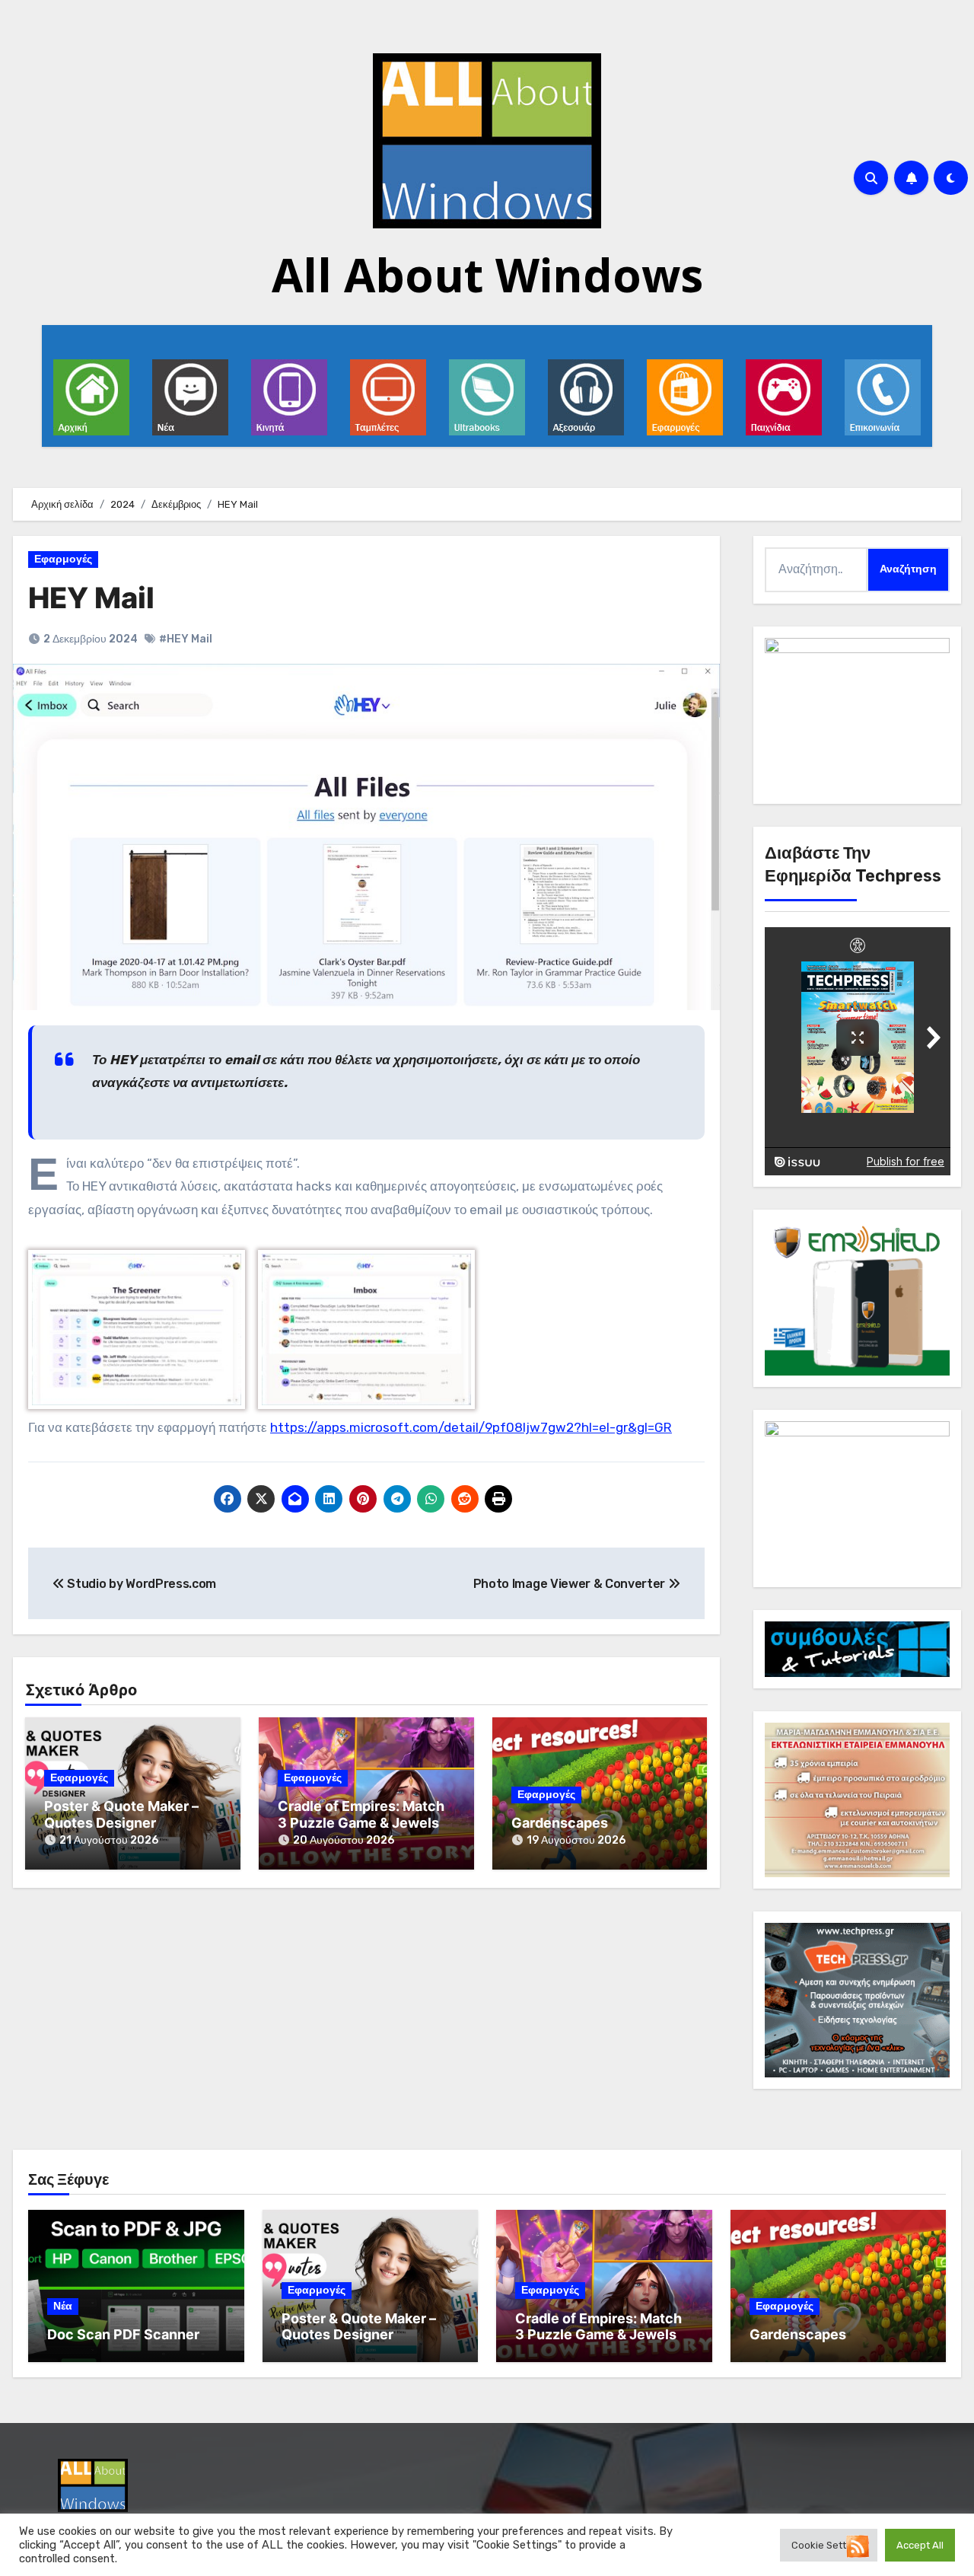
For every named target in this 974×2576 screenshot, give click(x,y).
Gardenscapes (560, 1823)
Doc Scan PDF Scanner (123, 2334)
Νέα (63, 2306)
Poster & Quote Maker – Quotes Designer (121, 1814)
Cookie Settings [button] (829, 2545)
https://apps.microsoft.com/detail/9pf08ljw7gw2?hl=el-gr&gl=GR (471, 1427)
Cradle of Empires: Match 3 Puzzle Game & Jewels (361, 1814)
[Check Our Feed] (857, 2545)
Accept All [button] (920, 2545)
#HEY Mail (186, 639)
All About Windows (487, 275)
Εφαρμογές (63, 559)
